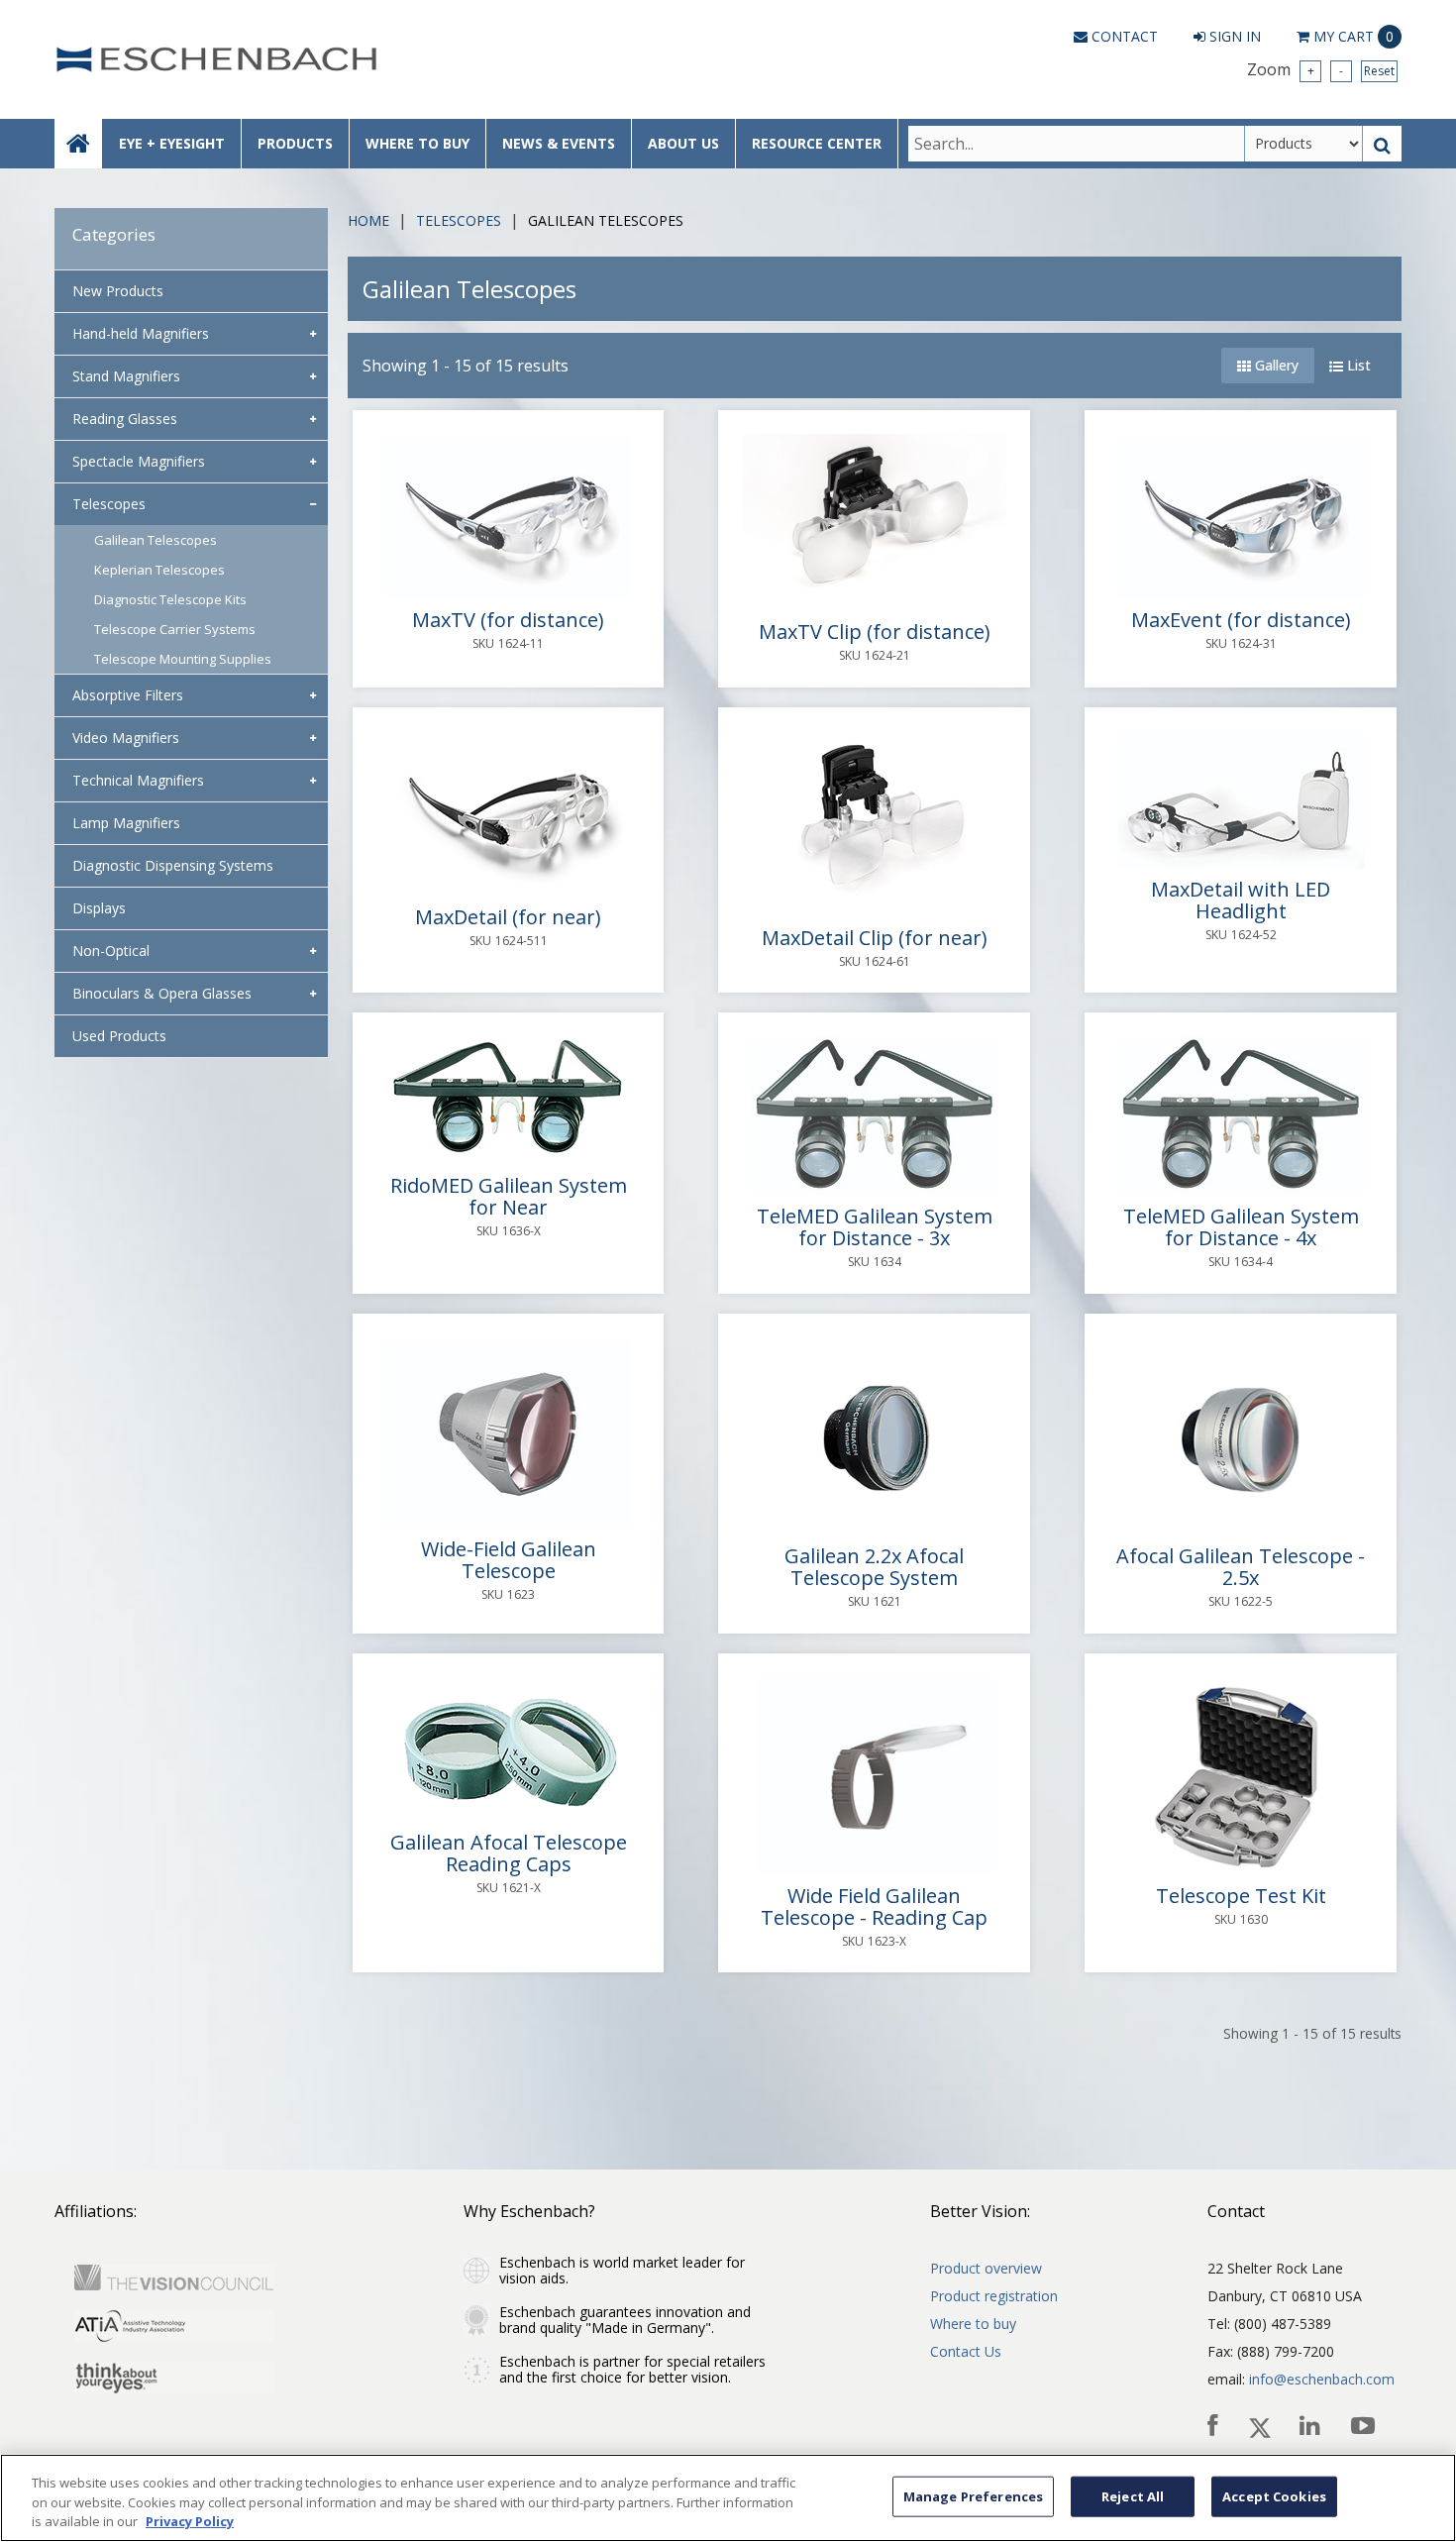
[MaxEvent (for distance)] (1241, 517)
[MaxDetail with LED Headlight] (1241, 800)
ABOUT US (683, 143)
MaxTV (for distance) (508, 620)
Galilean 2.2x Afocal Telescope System (874, 1567)
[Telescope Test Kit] (1241, 1776)
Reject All (1133, 2495)
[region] (728, 2498)
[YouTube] (1364, 2426)
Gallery (1275, 365)
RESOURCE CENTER (817, 143)
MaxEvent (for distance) (1241, 620)
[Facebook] (1214, 2426)
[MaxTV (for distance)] (509, 517)
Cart (1353, 36)
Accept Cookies (1274, 2495)
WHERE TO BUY (417, 143)
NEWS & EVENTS (559, 143)
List (1357, 365)
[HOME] (78, 144)
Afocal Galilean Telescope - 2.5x (1241, 1567)
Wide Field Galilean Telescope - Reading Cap (874, 1907)
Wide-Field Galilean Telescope (509, 1560)
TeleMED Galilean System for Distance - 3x (875, 1227)
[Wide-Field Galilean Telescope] (509, 1433)
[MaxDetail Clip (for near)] (874, 824)
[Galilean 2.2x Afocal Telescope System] (874, 1436)
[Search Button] (1382, 144)
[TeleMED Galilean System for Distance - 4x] (1241, 1116)
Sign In (1233, 36)
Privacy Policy (190, 2521)
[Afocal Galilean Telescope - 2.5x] (1241, 1436)
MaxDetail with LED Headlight (1241, 900)
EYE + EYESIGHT (172, 143)
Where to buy (973, 2324)
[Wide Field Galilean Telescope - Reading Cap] (874, 1776)
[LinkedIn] (1311, 2426)
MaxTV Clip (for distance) (875, 632)
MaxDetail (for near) (508, 917)
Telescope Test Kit (1241, 1896)
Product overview (986, 2268)
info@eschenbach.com (1322, 2379)
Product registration (994, 2296)
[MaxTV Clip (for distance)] (874, 523)
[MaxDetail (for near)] (509, 814)
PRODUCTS (295, 143)
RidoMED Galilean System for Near (509, 1197)
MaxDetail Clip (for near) (875, 938)
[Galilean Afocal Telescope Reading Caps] (509, 1749)
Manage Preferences (973, 2495)
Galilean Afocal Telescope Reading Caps (509, 1854)
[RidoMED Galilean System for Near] (509, 1101)
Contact (1123, 36)
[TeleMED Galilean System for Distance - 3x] (874, 1116)
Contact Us (966, 2351)
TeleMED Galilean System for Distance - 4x (1241, 1227)
